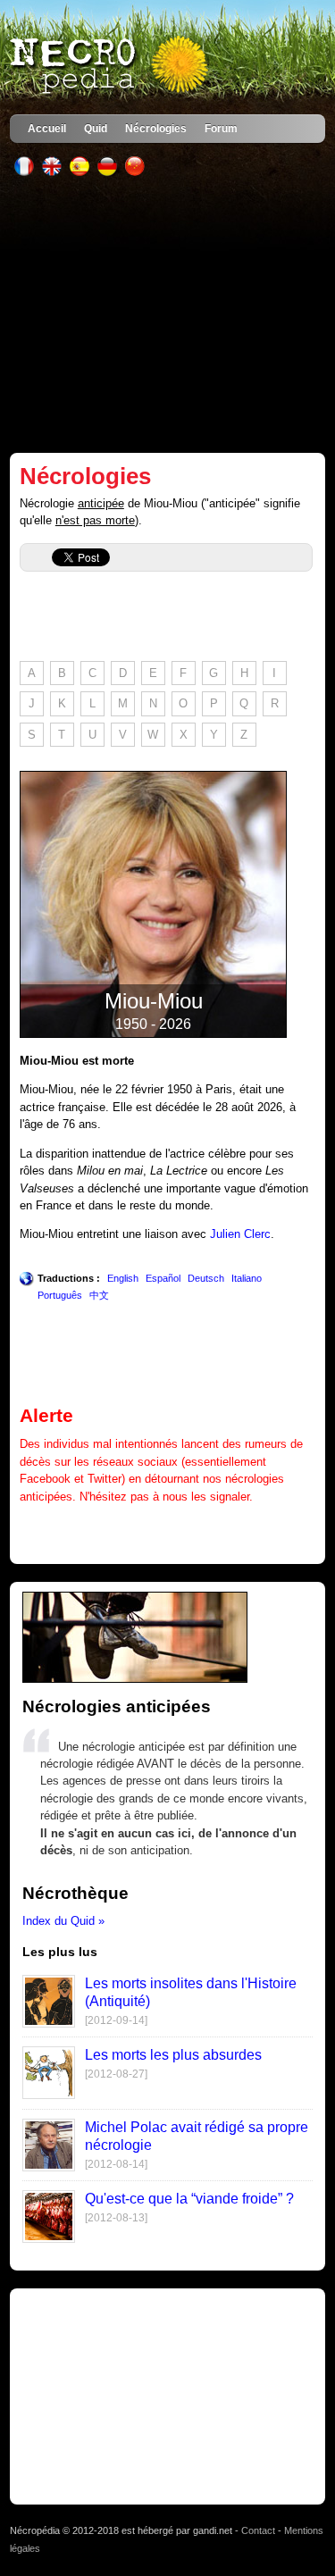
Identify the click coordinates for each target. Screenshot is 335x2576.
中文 (99, 1295)
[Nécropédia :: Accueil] (111, 66)
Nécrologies (156, 128)
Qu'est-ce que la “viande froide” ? (189, 2199)
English (123, 1278)
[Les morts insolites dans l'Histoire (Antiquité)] (49, 2024)
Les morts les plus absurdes (173, 2055)
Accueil (47, 128)
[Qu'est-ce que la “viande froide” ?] (49, 2239)
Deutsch (206, 1278)
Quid (96, 128)
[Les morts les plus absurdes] (49, 2095)
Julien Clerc (240, 1234)
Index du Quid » (63, 1921)
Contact (258, 2530)
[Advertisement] (167, 314)
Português (60, 1295)
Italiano (247, 1278)
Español (163, 1278)
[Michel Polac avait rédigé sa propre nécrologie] (49, 2167)
